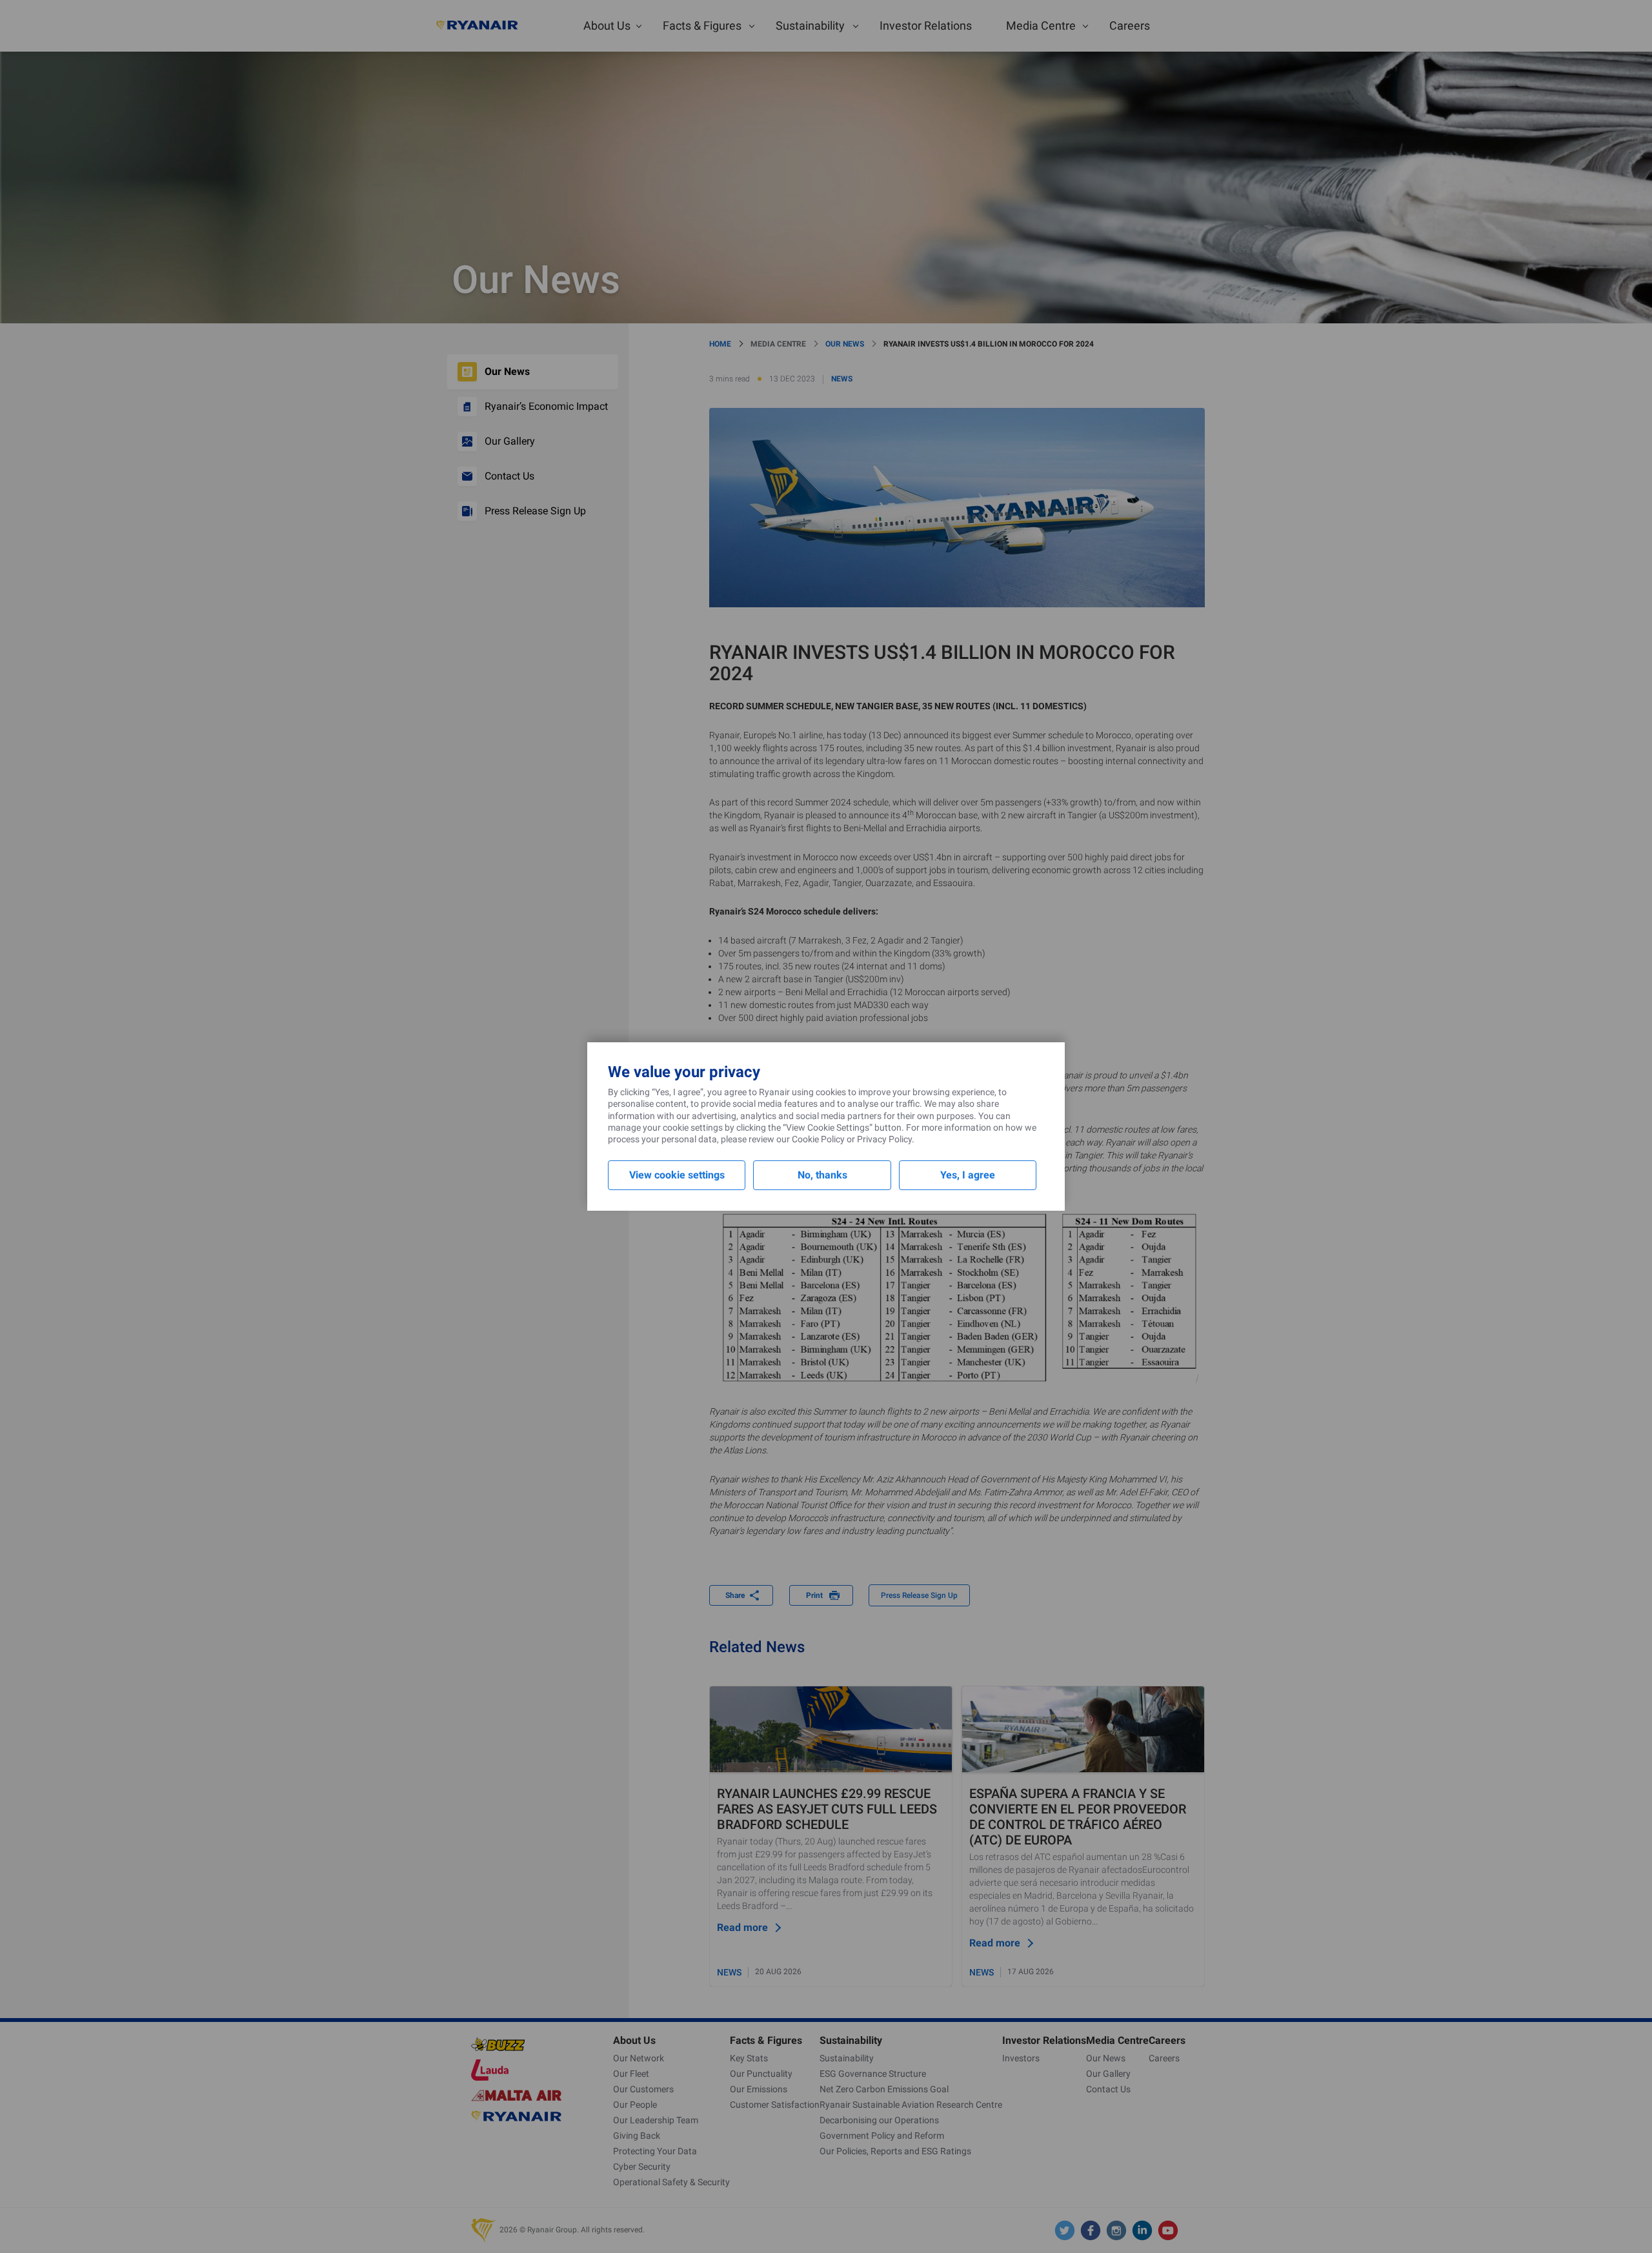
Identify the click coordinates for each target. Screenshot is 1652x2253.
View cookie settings (677, 1175)
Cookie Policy (818, 1139)
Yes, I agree (968, 1175)
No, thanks (822, 1175)
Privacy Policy (884, 1139)
